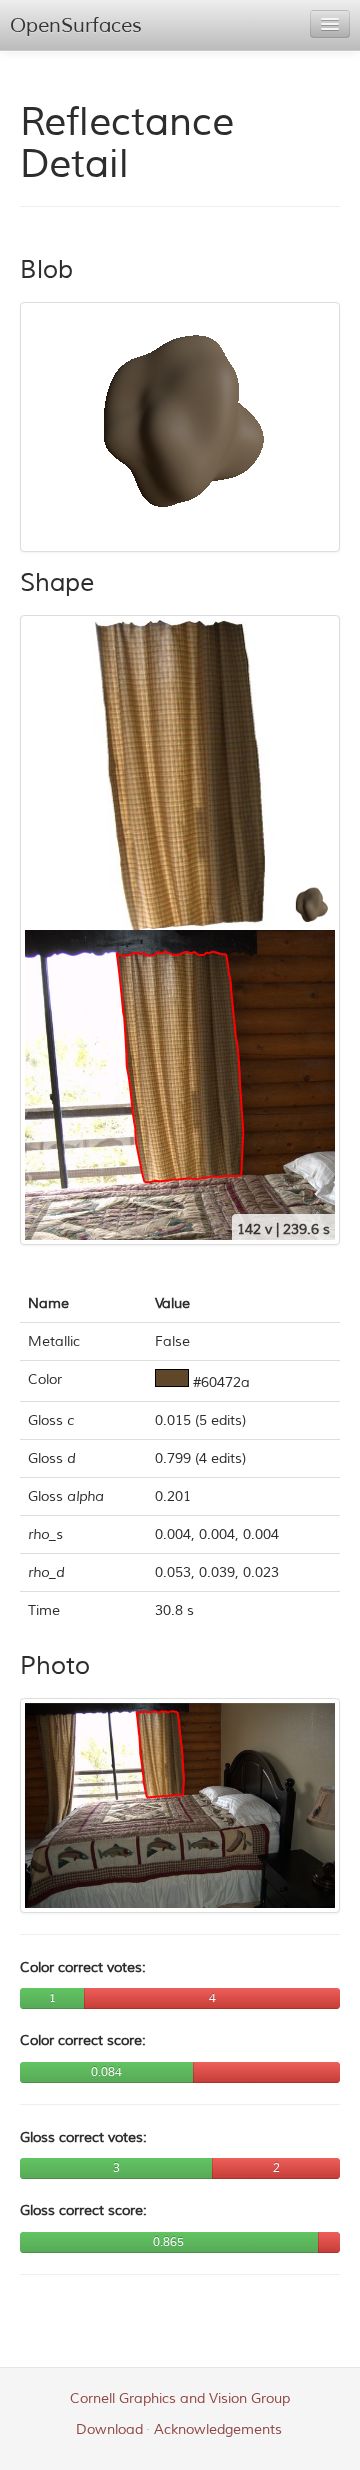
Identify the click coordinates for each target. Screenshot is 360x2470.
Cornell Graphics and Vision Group (180, 2398)
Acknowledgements (218, 2429)
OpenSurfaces (76, 25)
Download (109, 2429)
